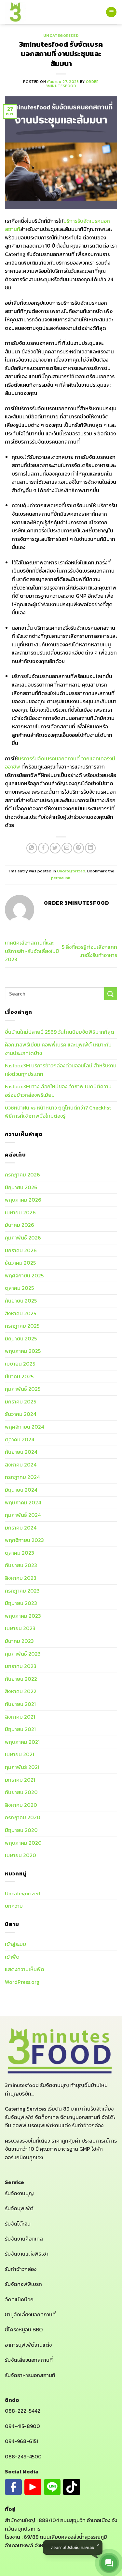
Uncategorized (61, 36)
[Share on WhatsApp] (32, 848)
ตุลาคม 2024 (20, 1439)
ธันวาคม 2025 (20, 1263)
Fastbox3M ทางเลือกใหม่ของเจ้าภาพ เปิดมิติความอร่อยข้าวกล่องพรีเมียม (58, 1091)
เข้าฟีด (12, 1957)
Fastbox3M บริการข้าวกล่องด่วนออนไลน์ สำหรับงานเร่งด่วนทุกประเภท (61, 1070)
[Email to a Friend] (67, 848)
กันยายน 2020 (21, 1792)
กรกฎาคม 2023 (22, 1591)
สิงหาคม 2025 (20, 1313)
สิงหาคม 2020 (21, 1805)
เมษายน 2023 (20, 1628)
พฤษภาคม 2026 (23, 1200)
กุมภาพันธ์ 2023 (23, 1654)
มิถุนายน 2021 (20, 1729)
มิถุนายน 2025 (21, 1338)
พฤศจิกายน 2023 (24, 1540)
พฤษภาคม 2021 (22, 1742)
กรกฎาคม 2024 (22, 1477)
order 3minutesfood (72, 84)
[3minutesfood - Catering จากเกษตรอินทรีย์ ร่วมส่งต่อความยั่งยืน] (16, 12)
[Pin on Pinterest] (79, 848)
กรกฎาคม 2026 (22, 1175)
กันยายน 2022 (21, 1679)
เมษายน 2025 (20, 1364)
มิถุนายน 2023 (21, 1603)
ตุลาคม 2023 (20, 1553)
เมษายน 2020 (20, 1855)
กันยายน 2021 (20, 1704)
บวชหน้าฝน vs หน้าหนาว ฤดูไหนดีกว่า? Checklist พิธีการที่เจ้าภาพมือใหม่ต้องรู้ (58, 1112)
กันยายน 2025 (21, 1301)
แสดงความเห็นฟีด (25, 1969)
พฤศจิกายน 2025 (24, 1275)
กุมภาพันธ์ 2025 (23, 1389)
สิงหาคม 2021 (20, 1717)
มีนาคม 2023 (19, 1641)
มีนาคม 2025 (19, 1376)
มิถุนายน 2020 (21, 1830)
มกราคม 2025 (20, 1401)
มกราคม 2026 (21, 1250)
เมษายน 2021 (20, 1754)
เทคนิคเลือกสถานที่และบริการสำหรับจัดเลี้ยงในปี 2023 (32, 951)
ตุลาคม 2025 (19, 1288)
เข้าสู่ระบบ (15, 1944)
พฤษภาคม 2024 (23, 1502)
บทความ (14, 1906)
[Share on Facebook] (43, 848)
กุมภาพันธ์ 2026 (23, 1238)
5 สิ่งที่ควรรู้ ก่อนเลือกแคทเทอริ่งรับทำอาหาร (89, 951)
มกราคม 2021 (20, 1780)
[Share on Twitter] (55, 848)
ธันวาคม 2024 (20, 1414)
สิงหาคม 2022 (21, 1691)
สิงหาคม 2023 (21, 1578)
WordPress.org (22, 1982)
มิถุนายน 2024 (21, 1490)
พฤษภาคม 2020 (23, 1843)
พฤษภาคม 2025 (23, 1351)
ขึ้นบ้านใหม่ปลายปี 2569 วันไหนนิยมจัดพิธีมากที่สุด (60, 1032)
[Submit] (111, 994)
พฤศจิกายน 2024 (24, 1427)
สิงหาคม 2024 (21, 1465)
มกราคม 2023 (21, 1666)
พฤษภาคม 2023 (23, 1616)
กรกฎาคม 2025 (22, 1326)
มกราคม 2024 (21, 1528)
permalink (61, 878)
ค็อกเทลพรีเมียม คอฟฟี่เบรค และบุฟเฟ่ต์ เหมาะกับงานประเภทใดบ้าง (58, 1049)
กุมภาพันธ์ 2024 (23, 1515)
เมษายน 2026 (20, 1212)
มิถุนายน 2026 (21, 1187)
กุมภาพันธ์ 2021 (22, 1767)
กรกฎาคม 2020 (23, 1817)
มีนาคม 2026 (20, 1225)
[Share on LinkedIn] (90, 848)
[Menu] (111, 12)
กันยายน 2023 (21, 1565)
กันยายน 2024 (21, 1452)
